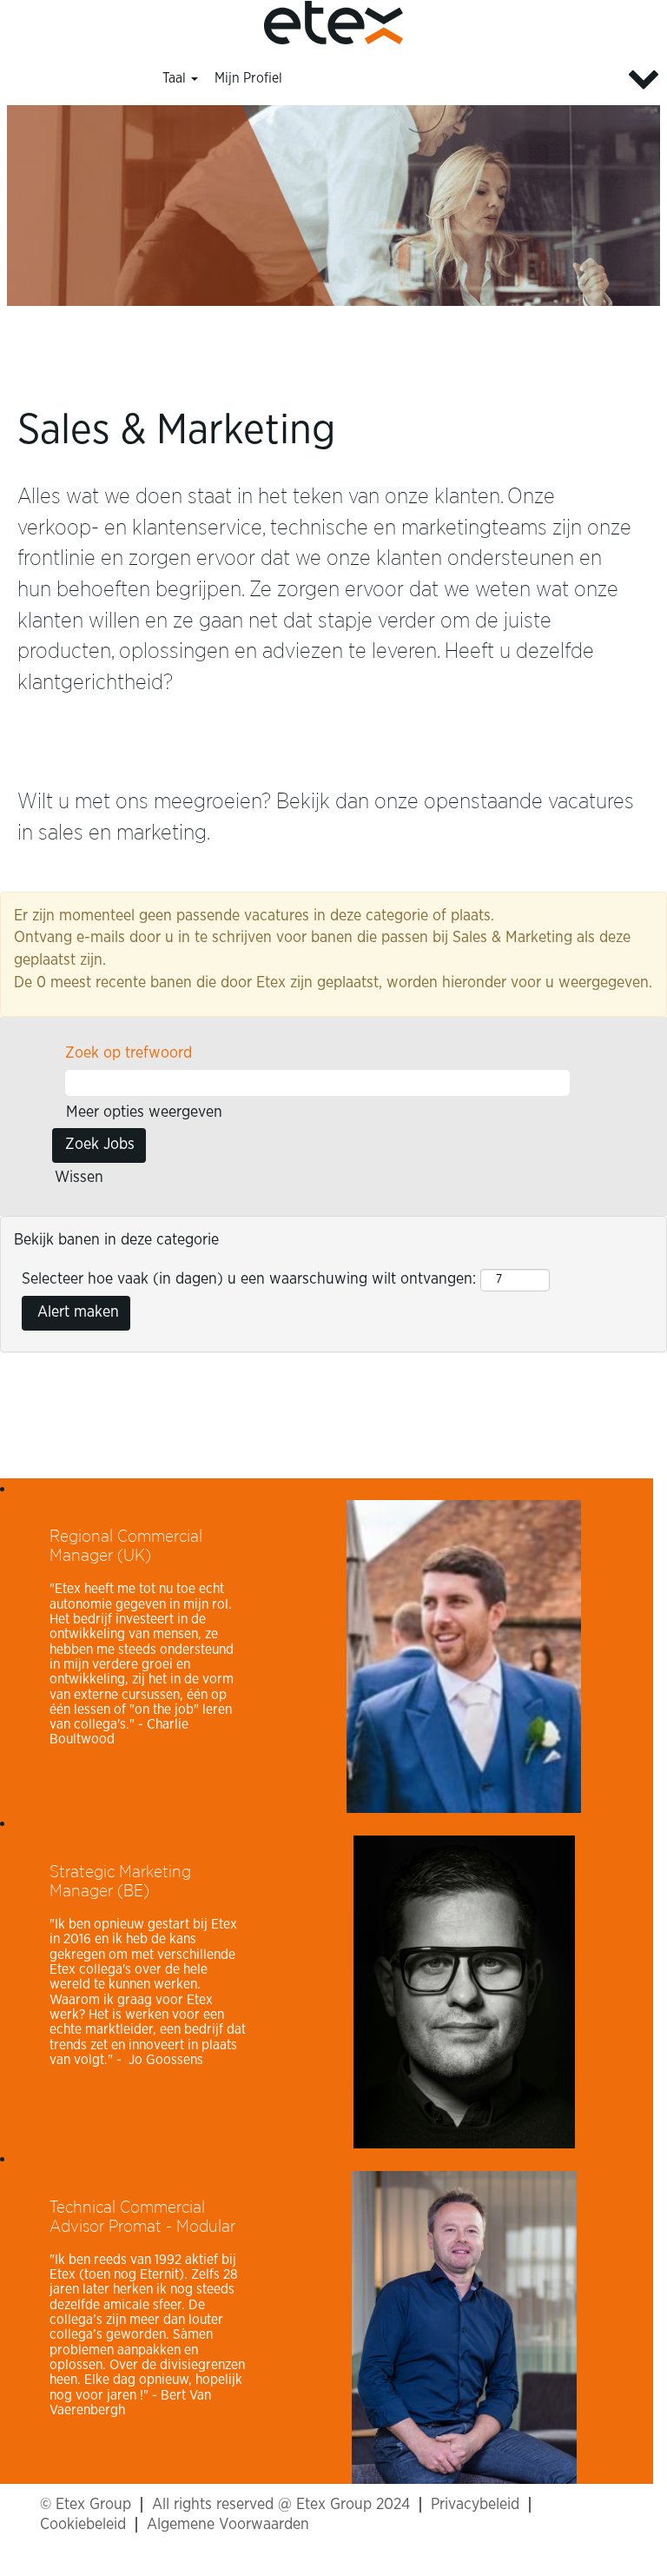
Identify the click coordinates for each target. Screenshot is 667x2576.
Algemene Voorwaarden (228, 2525)
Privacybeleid (475, 2505)
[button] (556, 80)
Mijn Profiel (248, 78)
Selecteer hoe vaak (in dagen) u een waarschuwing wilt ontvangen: (249, 1279)
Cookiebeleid (83, 2525)
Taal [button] (176, 78)
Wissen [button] (79, 1178)
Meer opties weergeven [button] (144, 1112)
